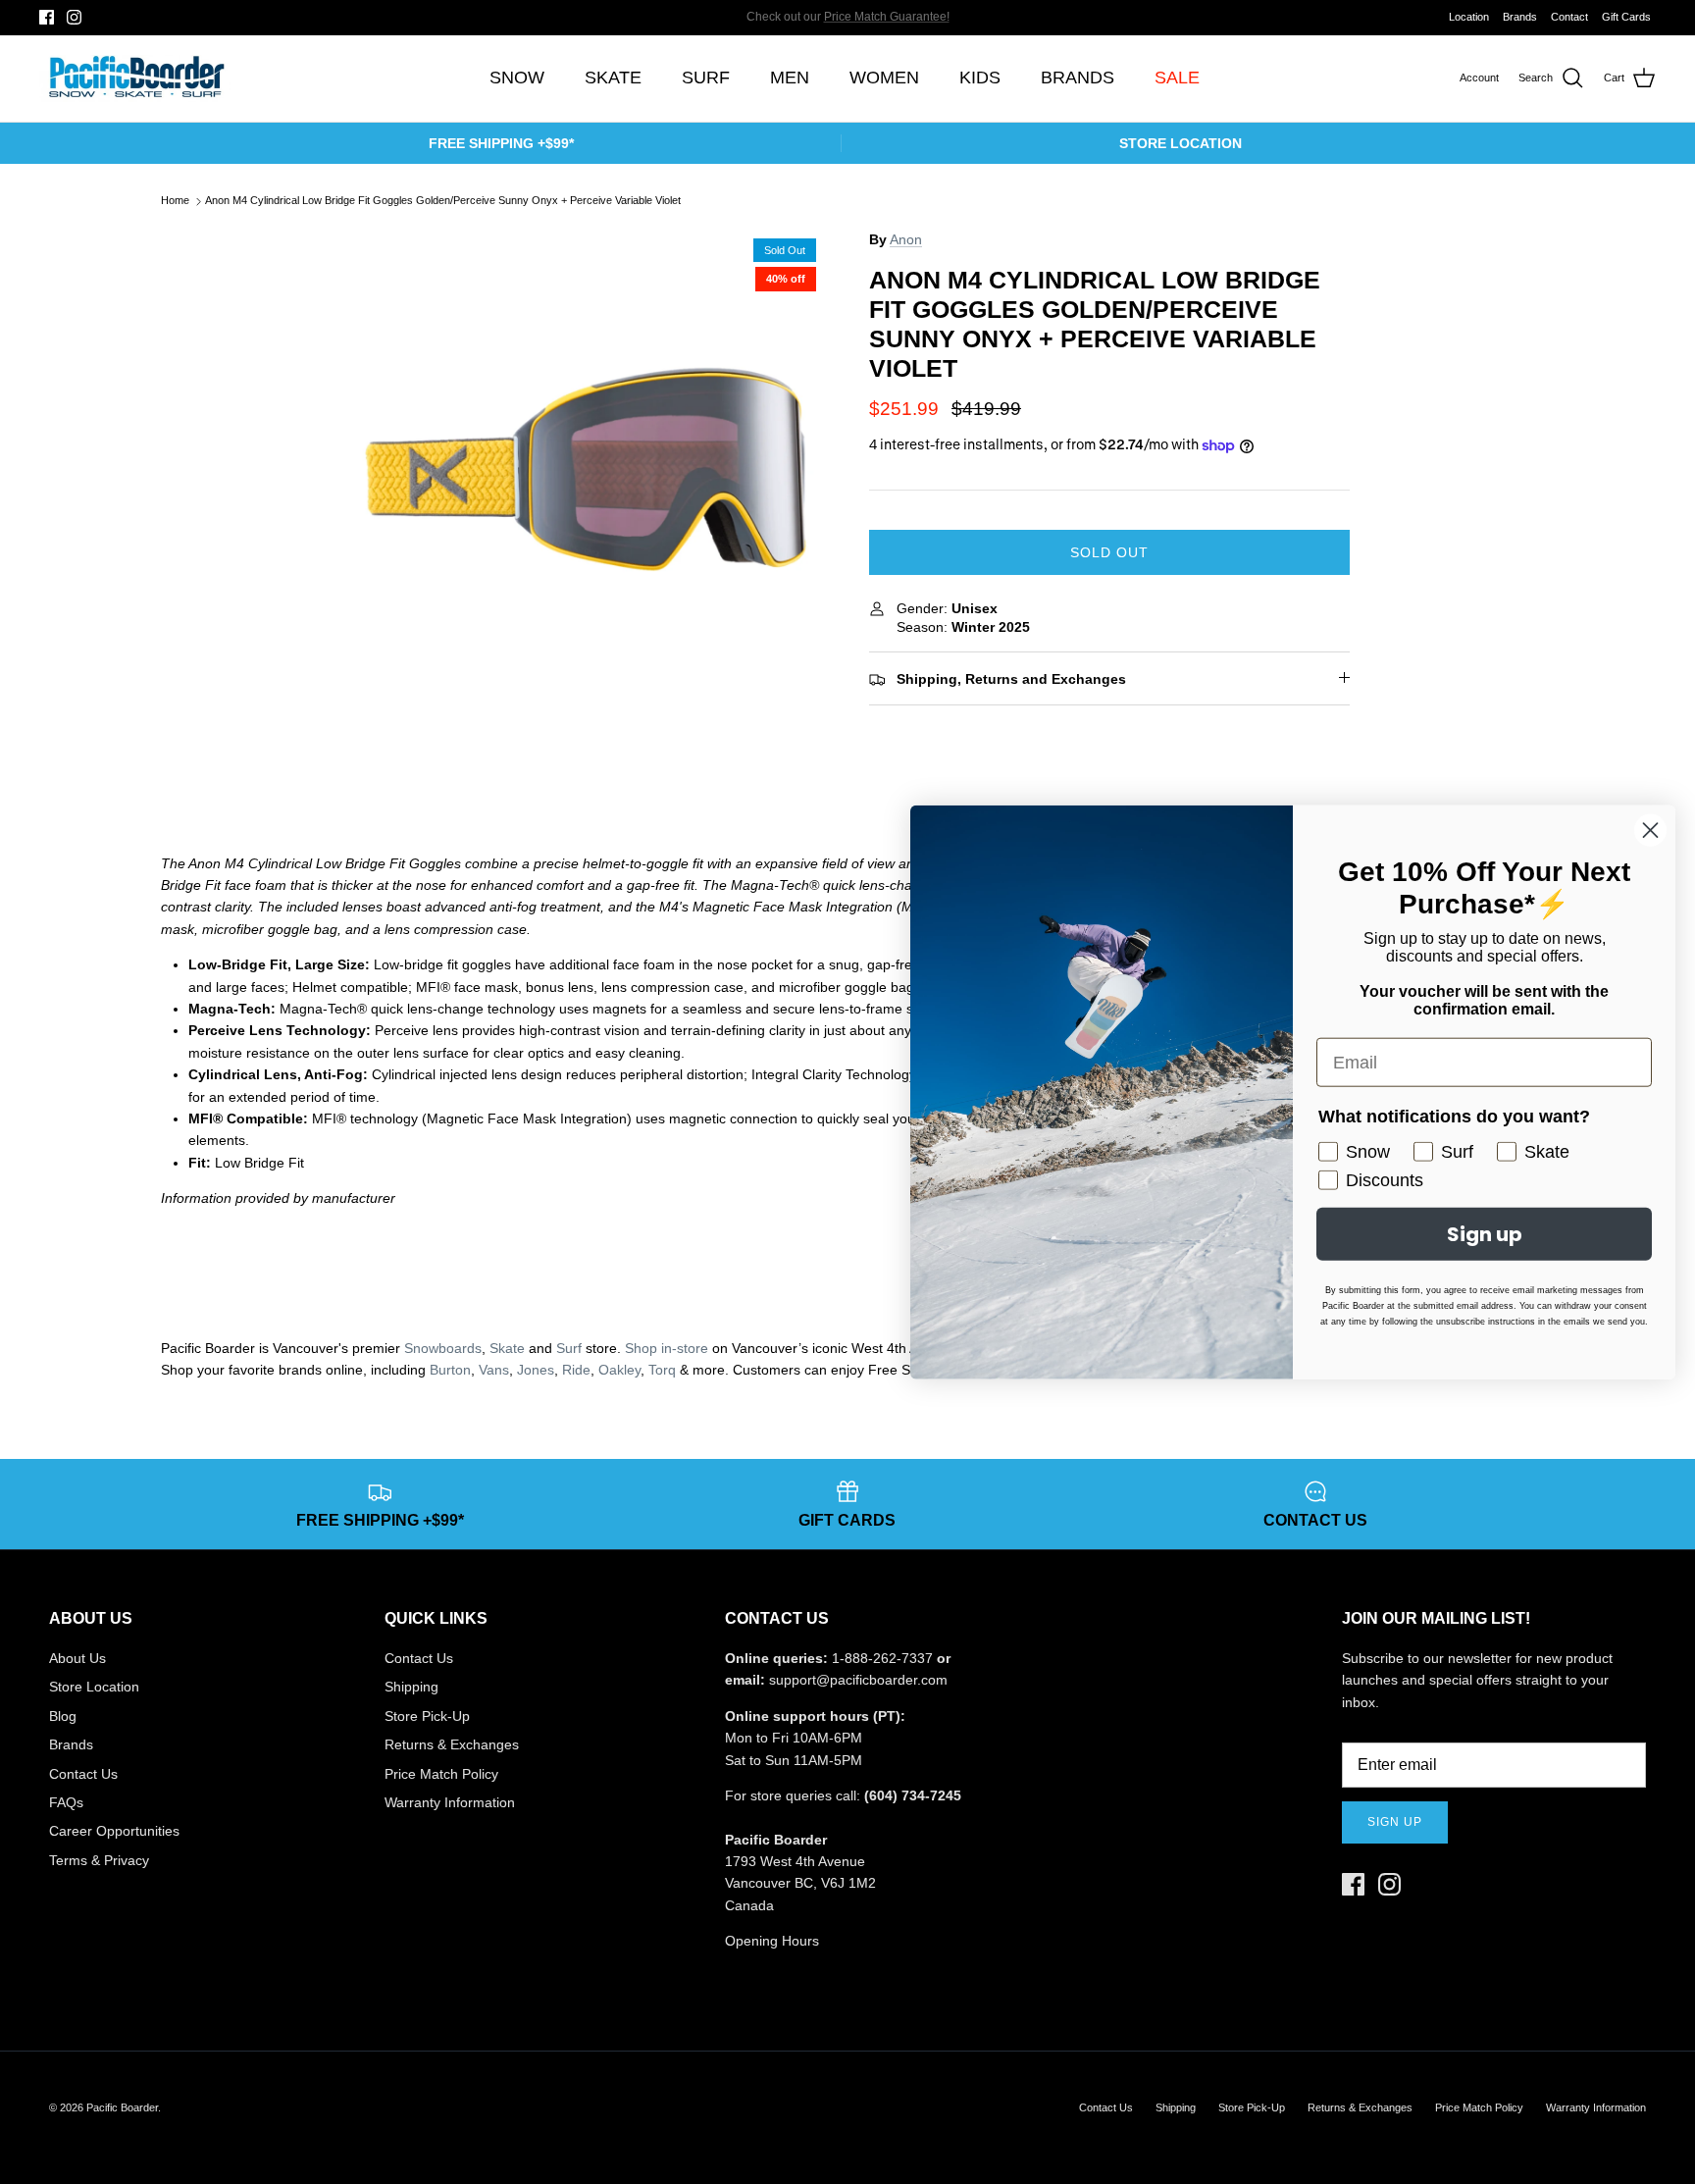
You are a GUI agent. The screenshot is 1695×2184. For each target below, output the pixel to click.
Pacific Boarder (122, 2107)
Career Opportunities (114, 1831)
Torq (662, 1370)
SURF (706, 78)
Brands (1520, 17)
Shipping (411, 1687)
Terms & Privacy (99, 1860)
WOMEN (884, 78)
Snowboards (443, 1348)
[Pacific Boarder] (135, 78)
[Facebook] (47, 17)
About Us (77, 1658)
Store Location (94, 1687)
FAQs (66, 1802)
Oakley (619, 1370)
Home (175, 201)
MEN (790, 78)
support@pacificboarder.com (858, 1680)
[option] (586, 469)
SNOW (517, 78)
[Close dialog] (1650, 831)
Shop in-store (667, 1348)
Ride (576, 1370)
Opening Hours (772, 1941)
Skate (507, 1348)
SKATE (613, 78)
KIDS (980, 78)
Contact (1569, 17)
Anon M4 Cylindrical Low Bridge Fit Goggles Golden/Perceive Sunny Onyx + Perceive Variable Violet (443, 201)
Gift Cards (1626, 17)
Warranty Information (450, 1802)
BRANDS (1078, 78)
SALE (1177, 78)
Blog (63, 1716)
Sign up (1395, 1822)
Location (1469, 17)
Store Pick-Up (427, 1716)
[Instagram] (74, 17)
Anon (906, 239)
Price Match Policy (441, 1774)
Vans (494, 1370)
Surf (569, 1348)
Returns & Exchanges (452, 1744)
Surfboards (913, 19)
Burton (450, 1370)
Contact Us (83, 1774)
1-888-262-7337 (882, 1658)
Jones (536, 1370)
